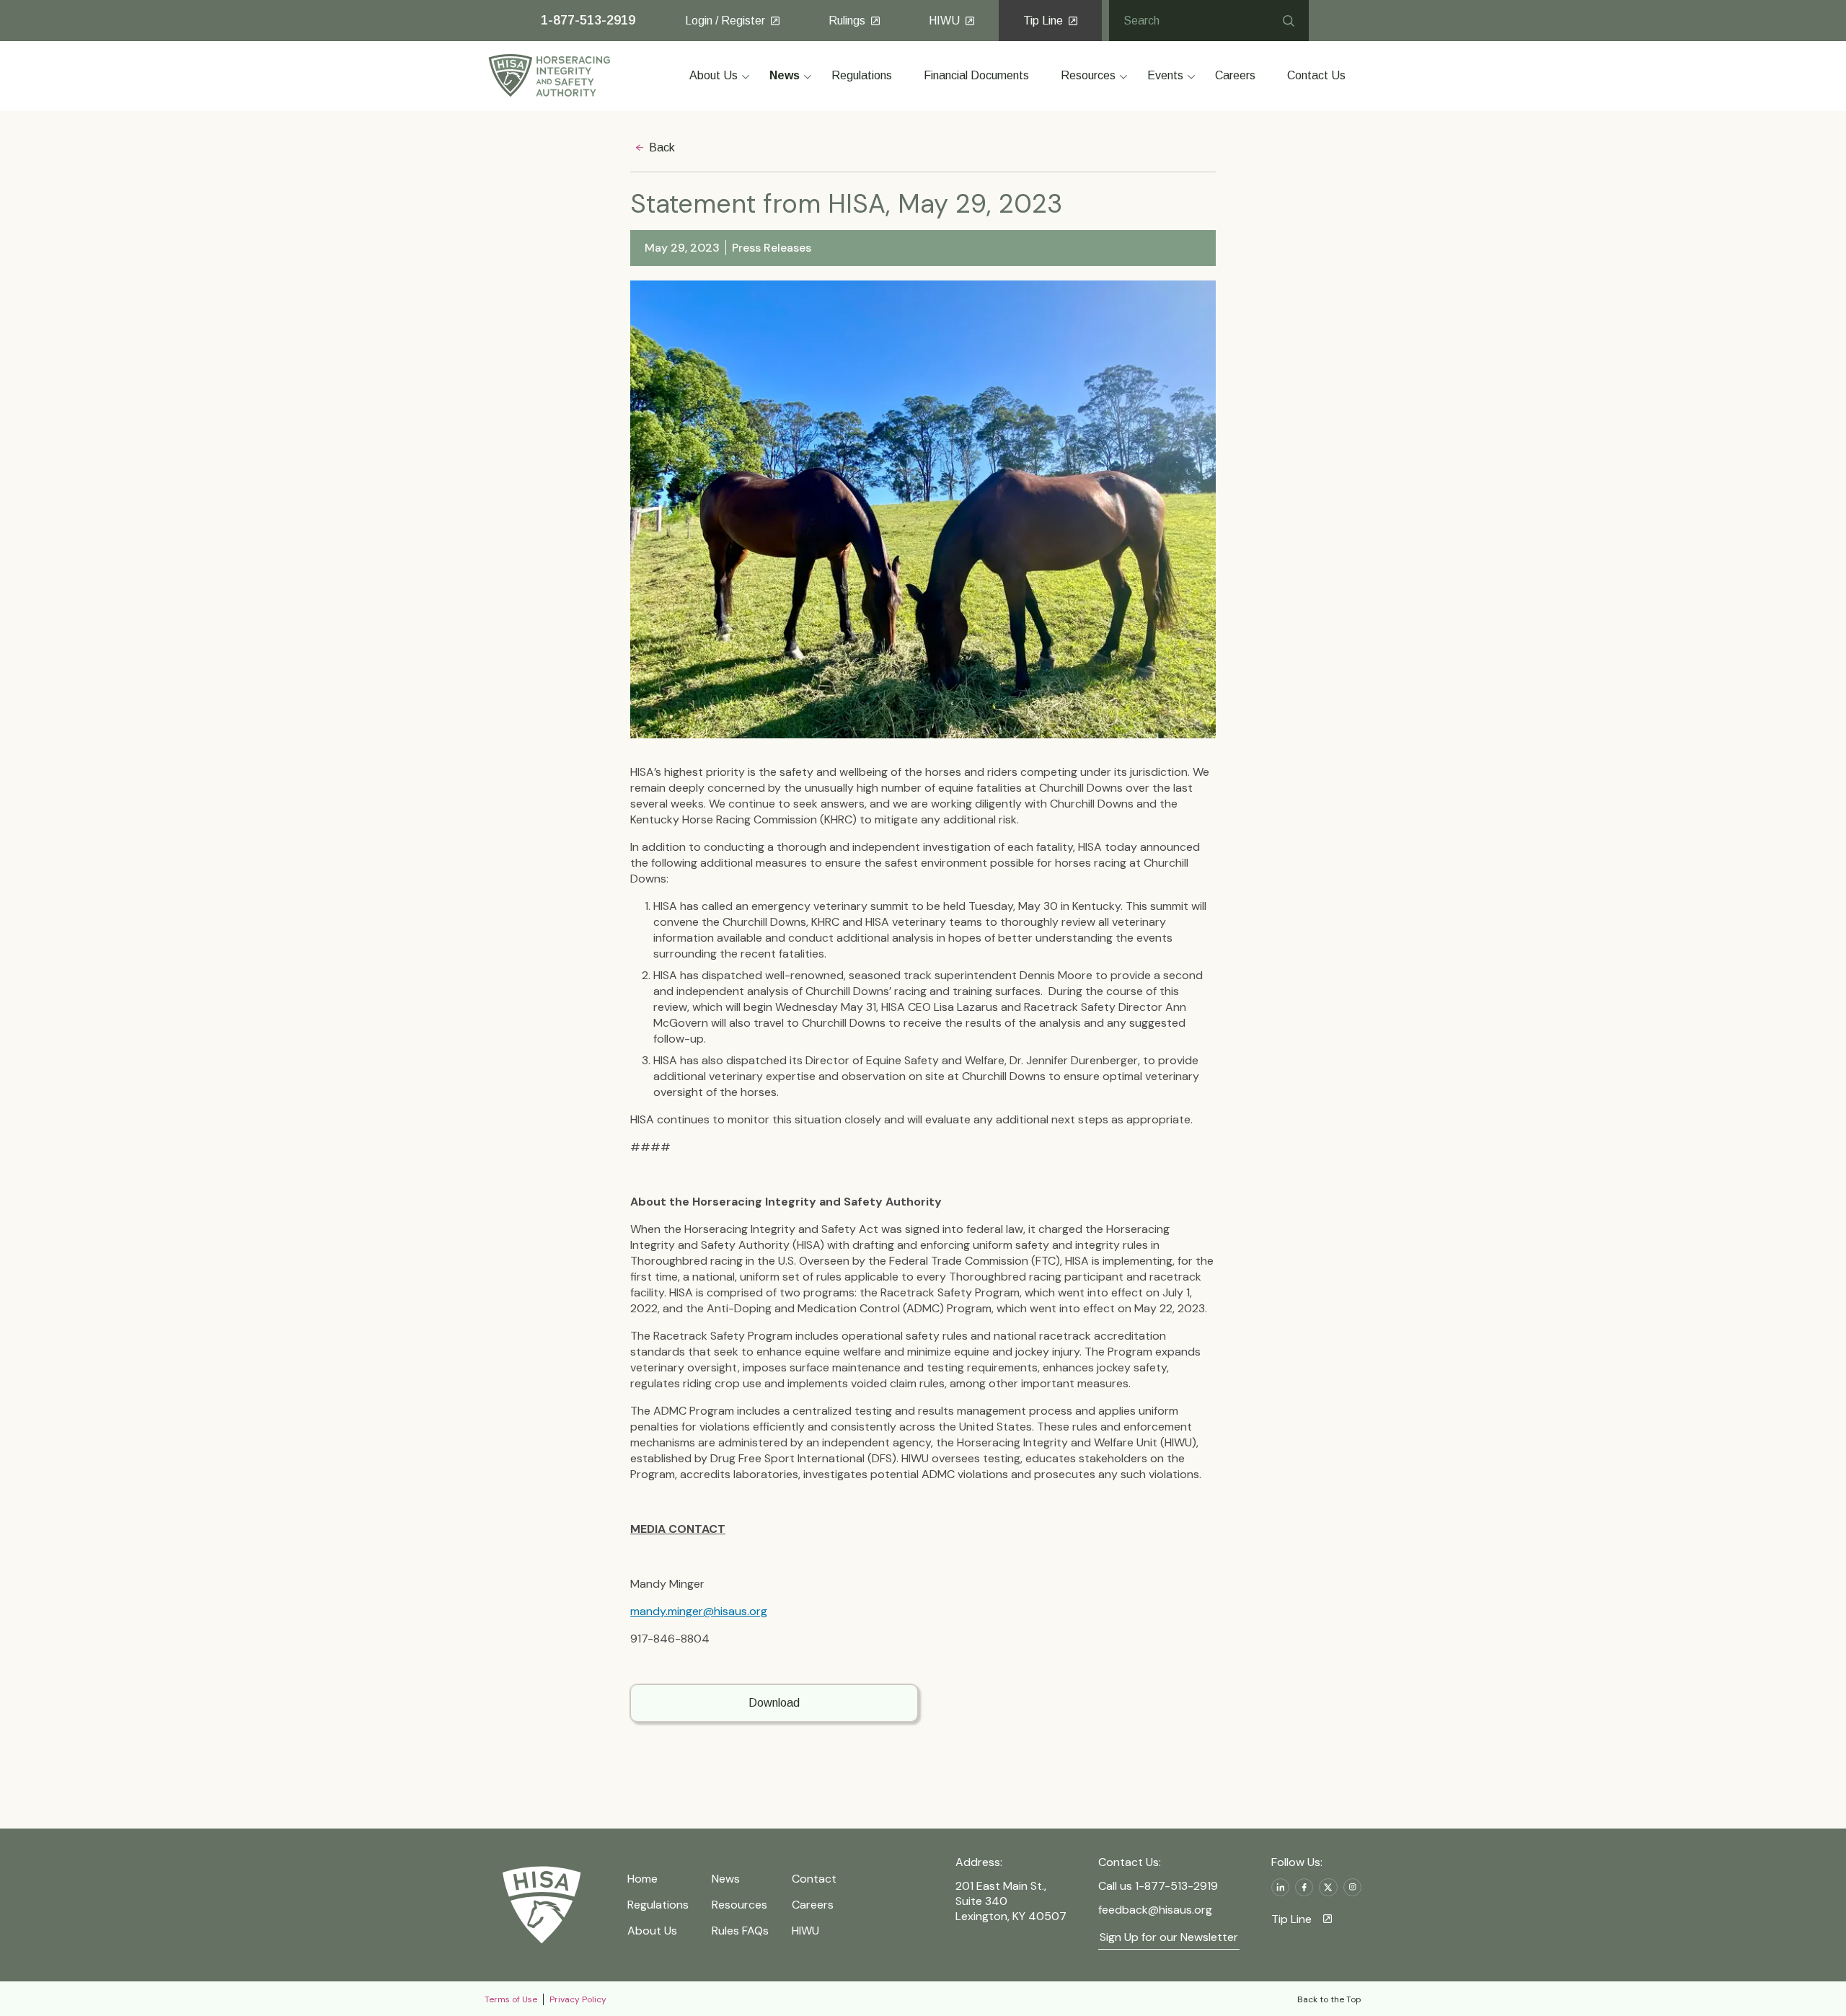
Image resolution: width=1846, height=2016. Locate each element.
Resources (739, 1905)
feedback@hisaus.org (1155, 1910)
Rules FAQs (740, 1931)
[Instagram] (1352, 1887)
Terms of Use (511, 1999)
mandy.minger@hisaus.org (699, 1611)
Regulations (658, 1905)
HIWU (944, 21)
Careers (813, 1905)
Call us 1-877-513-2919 (1158, 1886)
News (726, 1879)
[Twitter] (1328, 1887)
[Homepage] (542, 1905)
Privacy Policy (578, 1999)
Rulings (847, 21)
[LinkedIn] (1280, 1887)
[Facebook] (1304, 1887)
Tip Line (1043, 21)
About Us (652, 1931)
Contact (814, 1879)
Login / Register (725, 21)
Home (642, 1879)
